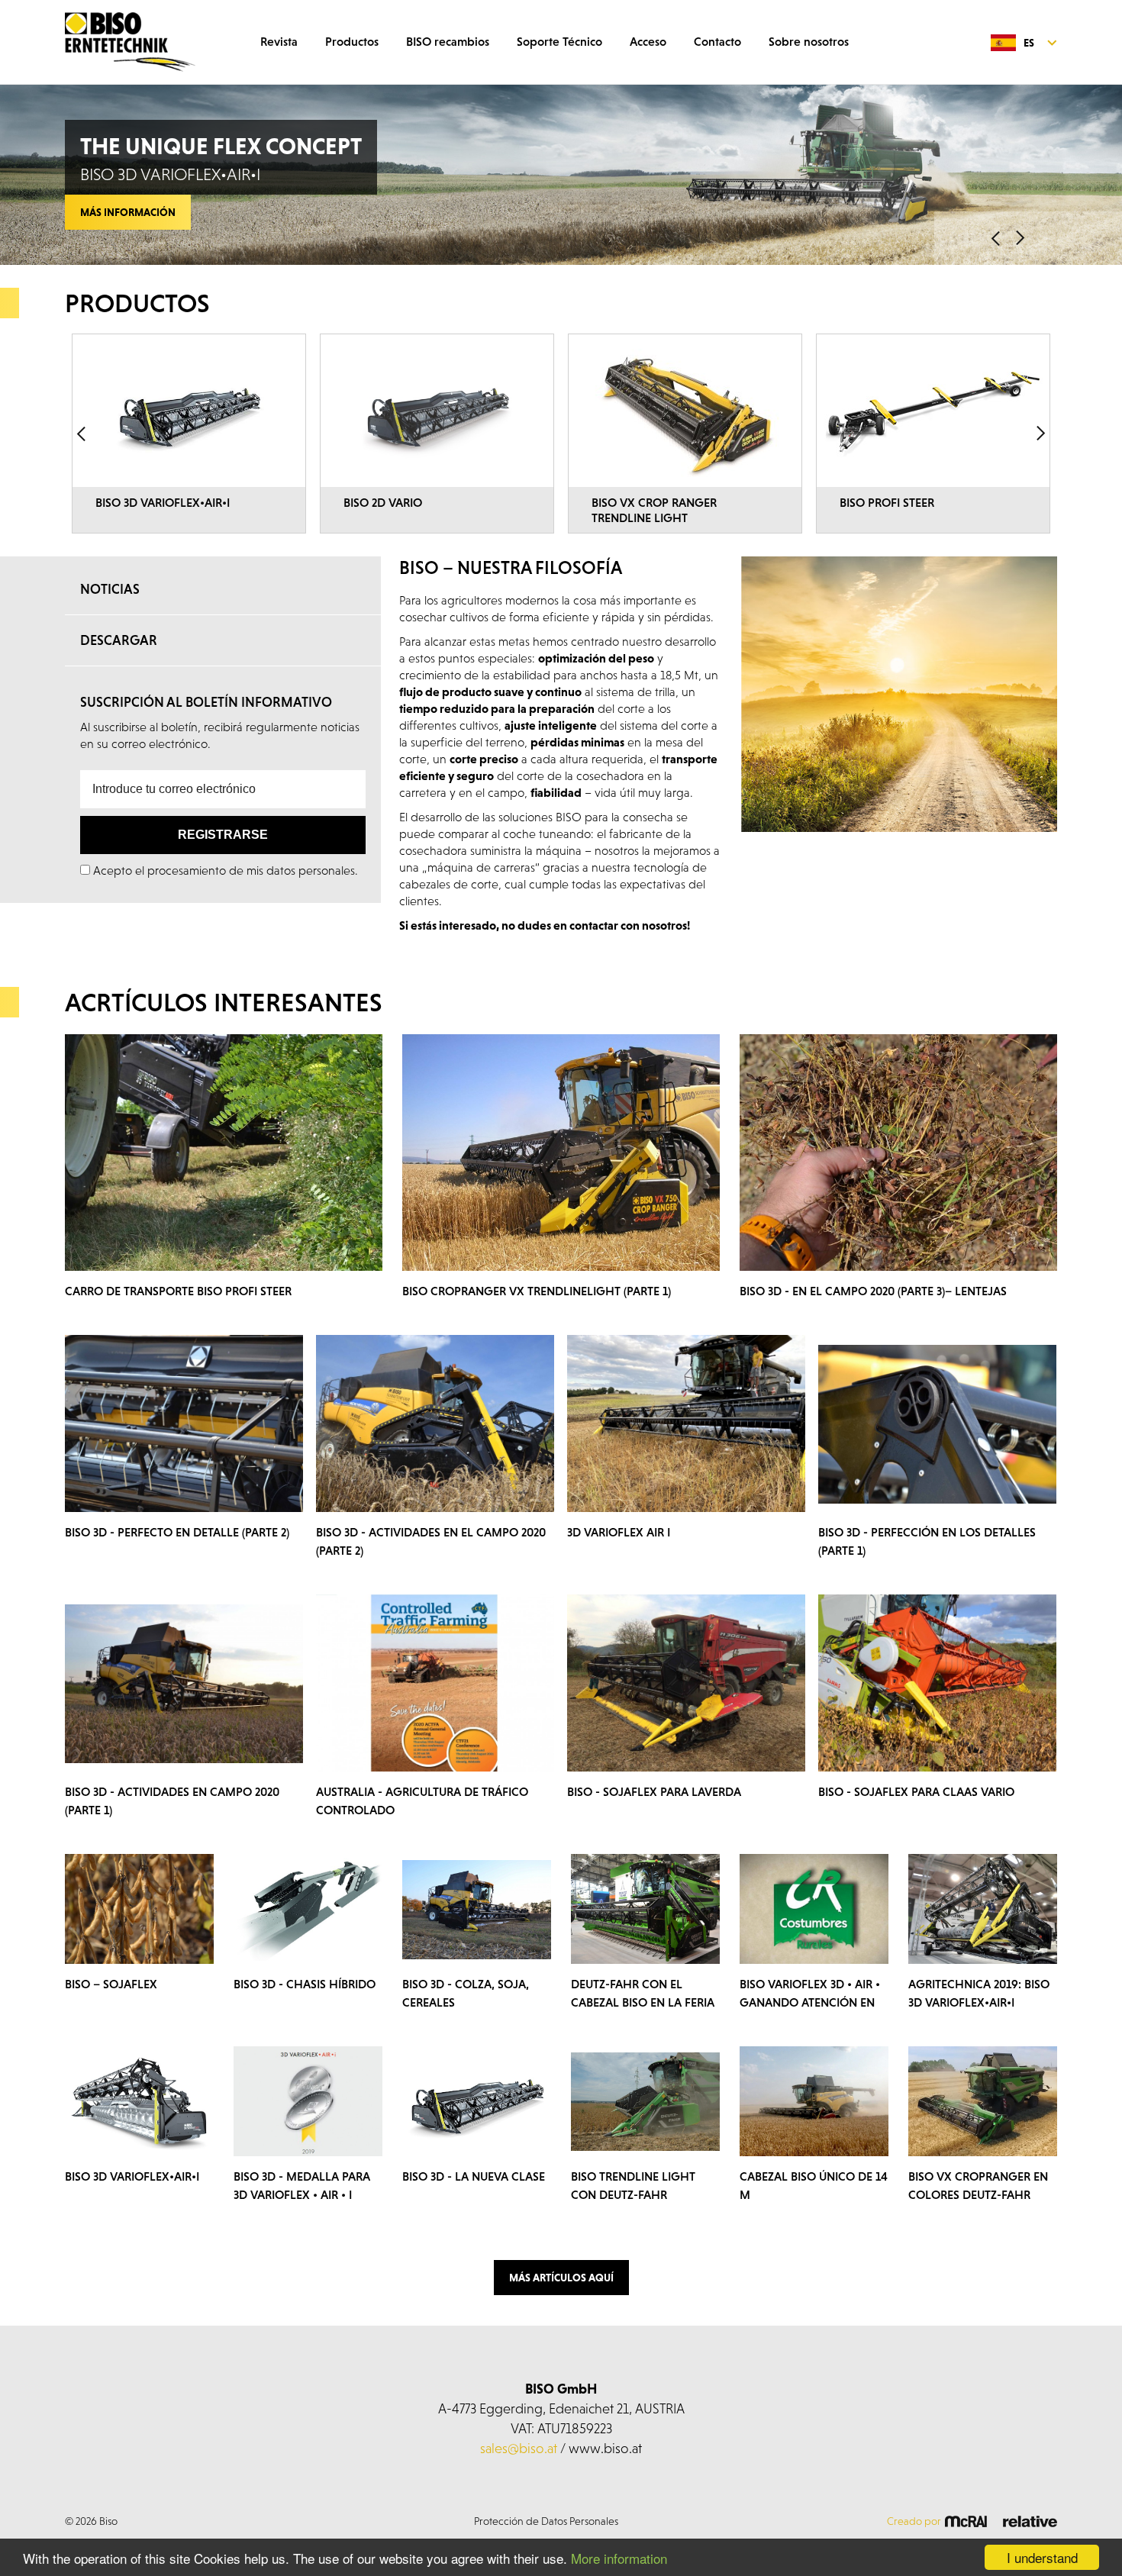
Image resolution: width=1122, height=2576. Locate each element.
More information (619, 2558)
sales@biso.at (519, 2448)
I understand (1042, 2557)
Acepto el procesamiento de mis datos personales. (226, 870)
